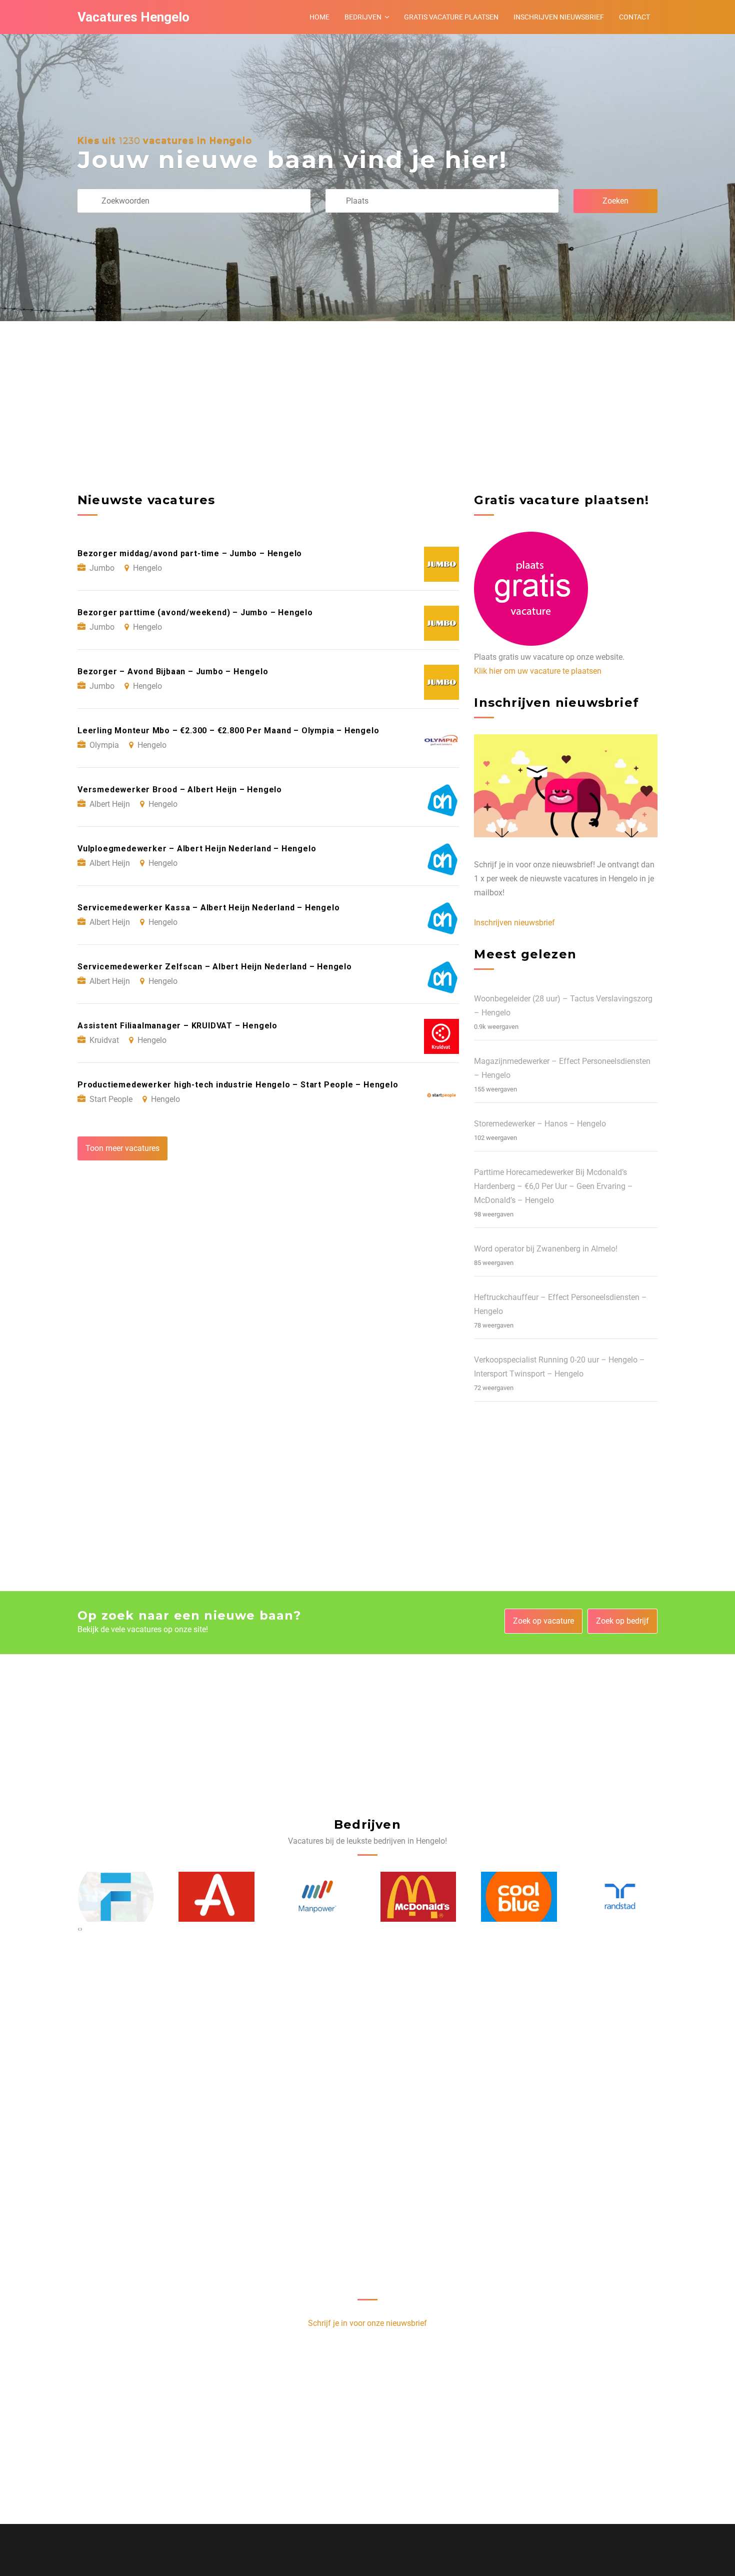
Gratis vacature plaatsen (451, 17)
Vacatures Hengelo (133, 17)
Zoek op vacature (543, 1621)
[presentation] (79, 1929)
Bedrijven (363, 17)
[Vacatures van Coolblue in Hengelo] (418, 1897)
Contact (634, 17)
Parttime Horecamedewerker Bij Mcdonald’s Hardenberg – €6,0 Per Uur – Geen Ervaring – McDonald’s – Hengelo (553, 1186)
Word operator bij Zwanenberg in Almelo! (546, 1249)
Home (319, 17)
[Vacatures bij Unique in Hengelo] (620, 1897)
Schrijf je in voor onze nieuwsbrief (367, 2323)
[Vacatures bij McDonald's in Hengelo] (317, 1897)
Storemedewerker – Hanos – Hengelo (540, 1124)
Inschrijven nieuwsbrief (559, 17)
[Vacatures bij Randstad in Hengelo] (519, 1896)
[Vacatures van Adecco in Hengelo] (115, 1897)
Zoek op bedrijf (622, 1621)
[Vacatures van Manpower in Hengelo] (216, 1896)
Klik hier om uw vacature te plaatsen (538, 671)
